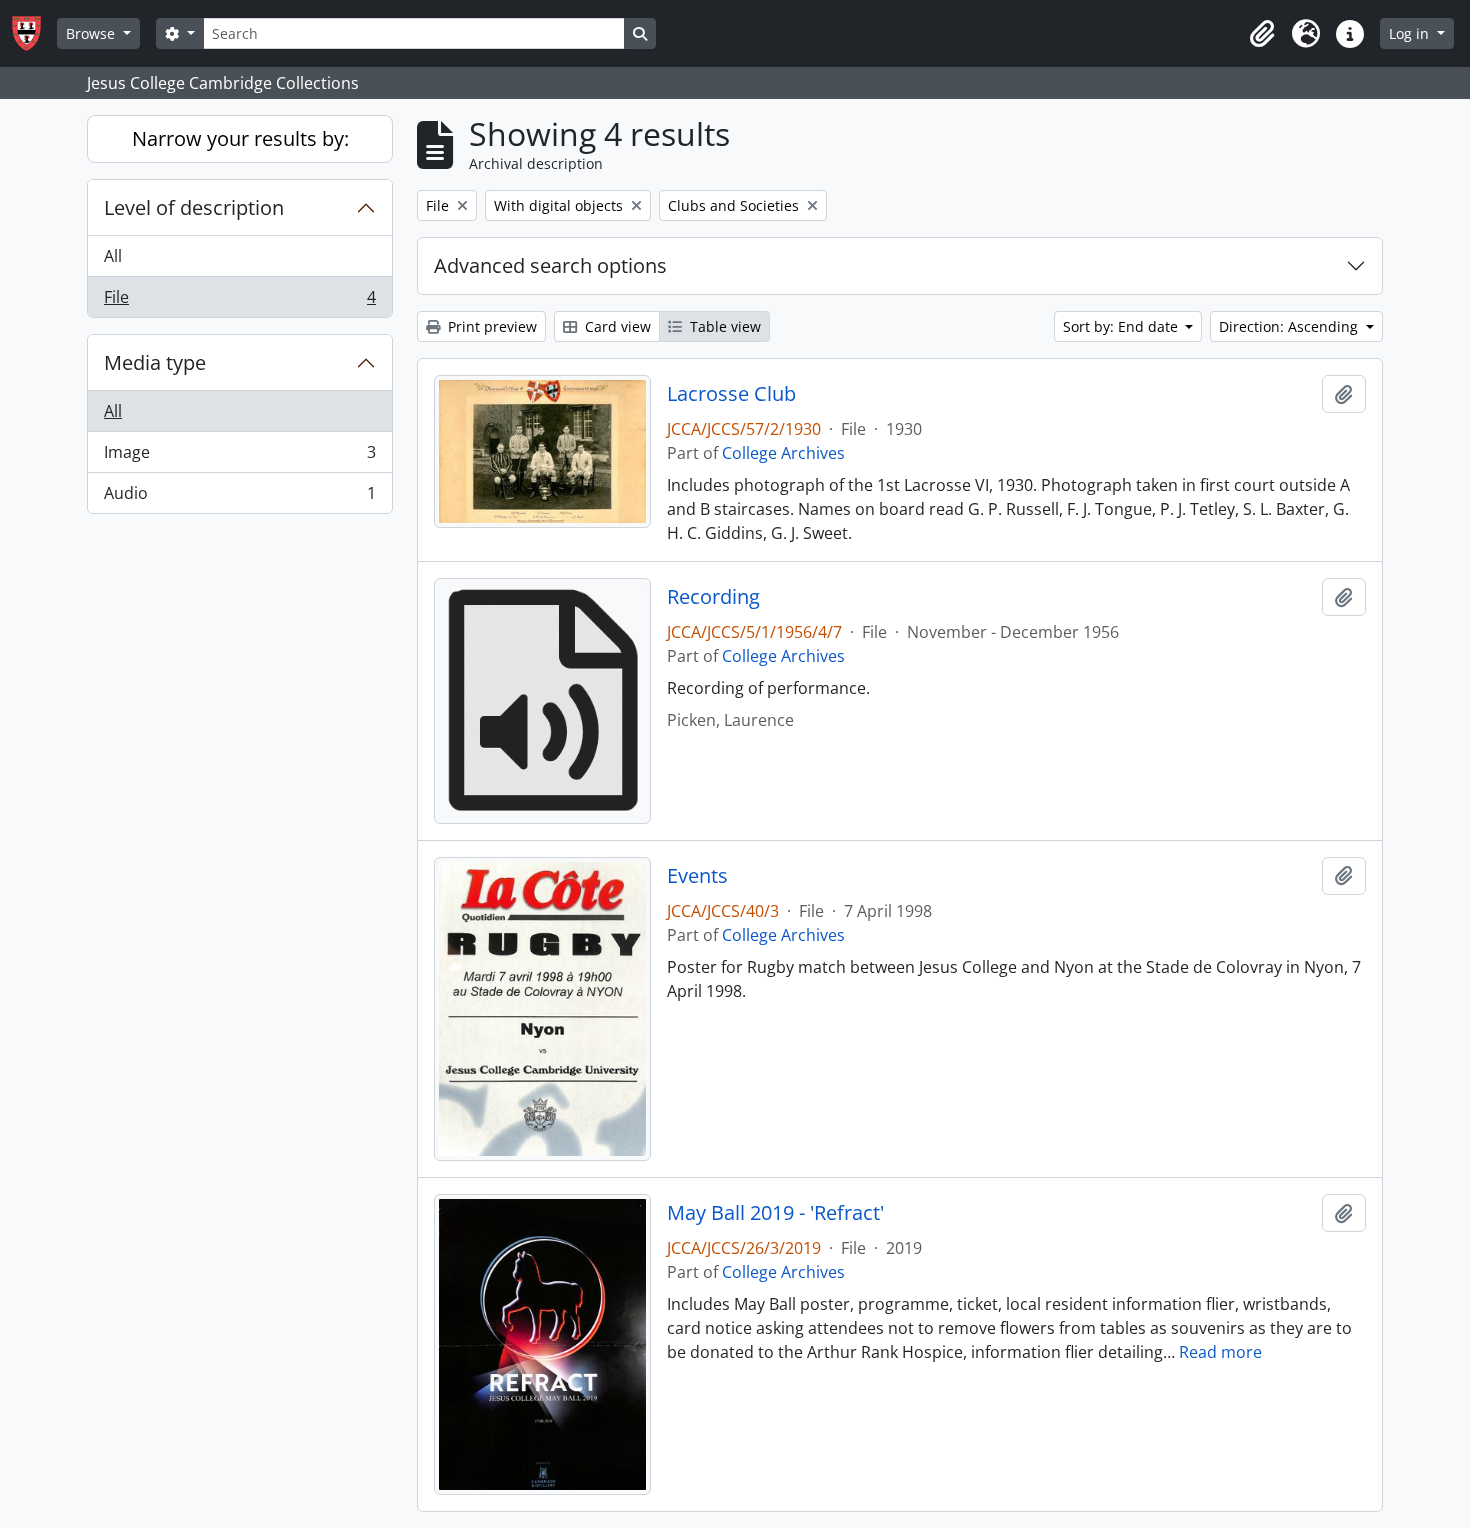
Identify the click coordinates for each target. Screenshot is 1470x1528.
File (239, 301)
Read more (1220, 1352)
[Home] (34, 33)
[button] (1262, 34)
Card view (616, 326)
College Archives (783, 453)
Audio (239, 497)
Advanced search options (550, 265)
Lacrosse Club (731, 394)
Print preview (490, 326)
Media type (155, 362)
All (113, 256)
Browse (92, 33)
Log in (1411, 33)
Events (697, 876)
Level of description (194, 207)
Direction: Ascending (1290, 326)
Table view (723, 326)
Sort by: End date (1122, 326)
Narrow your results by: (240, 138)
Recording (713, 597)
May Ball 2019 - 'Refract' (775, 1213)
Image (239, 457)
